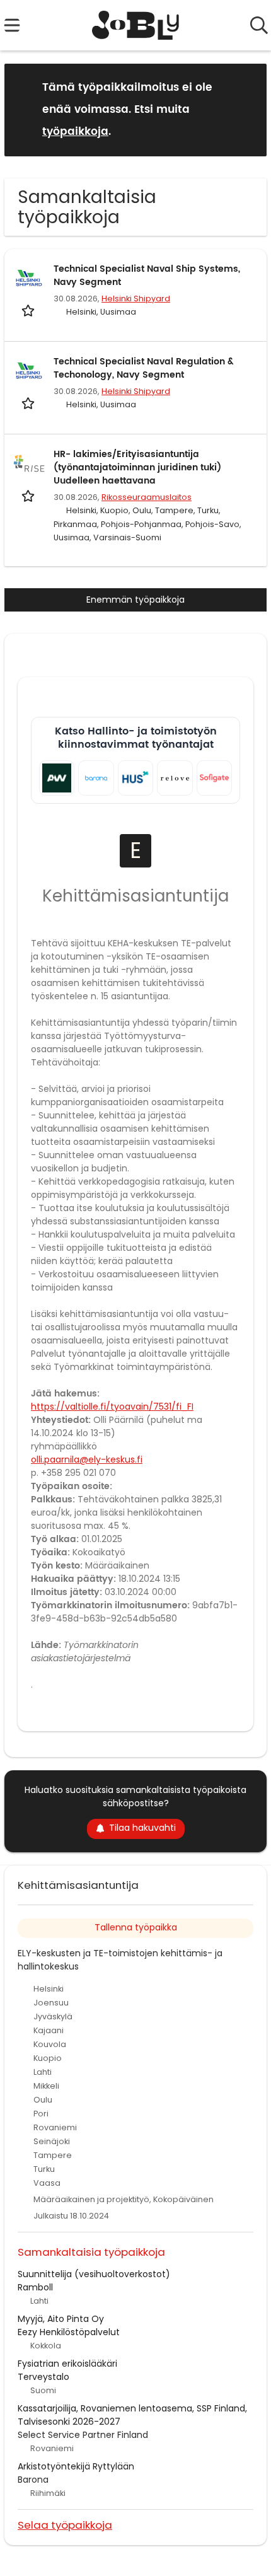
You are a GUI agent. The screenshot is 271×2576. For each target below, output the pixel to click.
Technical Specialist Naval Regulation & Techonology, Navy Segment (144, 368)
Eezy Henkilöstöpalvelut (69, 2332)
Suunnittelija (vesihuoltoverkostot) (94, 2274)
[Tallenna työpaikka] (29, 310)
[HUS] (135, 778)
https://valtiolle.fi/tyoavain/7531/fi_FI (112, 1407)
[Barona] (96, 778)
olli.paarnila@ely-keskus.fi (87, 1459)
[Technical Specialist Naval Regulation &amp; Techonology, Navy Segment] (29, 371)
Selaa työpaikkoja (65, 2525)
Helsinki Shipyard (136, 299)
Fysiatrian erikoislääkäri (67, 2364)
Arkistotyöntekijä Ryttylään (76, 2466)
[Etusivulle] (136, 25)
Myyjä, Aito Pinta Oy (61, 2319)
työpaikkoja (75, 132)
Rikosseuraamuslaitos (147, 497)
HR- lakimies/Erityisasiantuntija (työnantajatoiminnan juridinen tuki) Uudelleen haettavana (137, 467)
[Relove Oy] (175, 778)
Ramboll (35, 2287)
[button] (247, 109)
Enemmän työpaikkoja (135, 600)
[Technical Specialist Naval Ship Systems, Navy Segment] (29, 278)
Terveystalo (43, 2377)
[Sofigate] (214, 778)
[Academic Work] (57, 778)
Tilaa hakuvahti (142, 1828)
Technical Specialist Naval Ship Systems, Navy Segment (147, 276)
